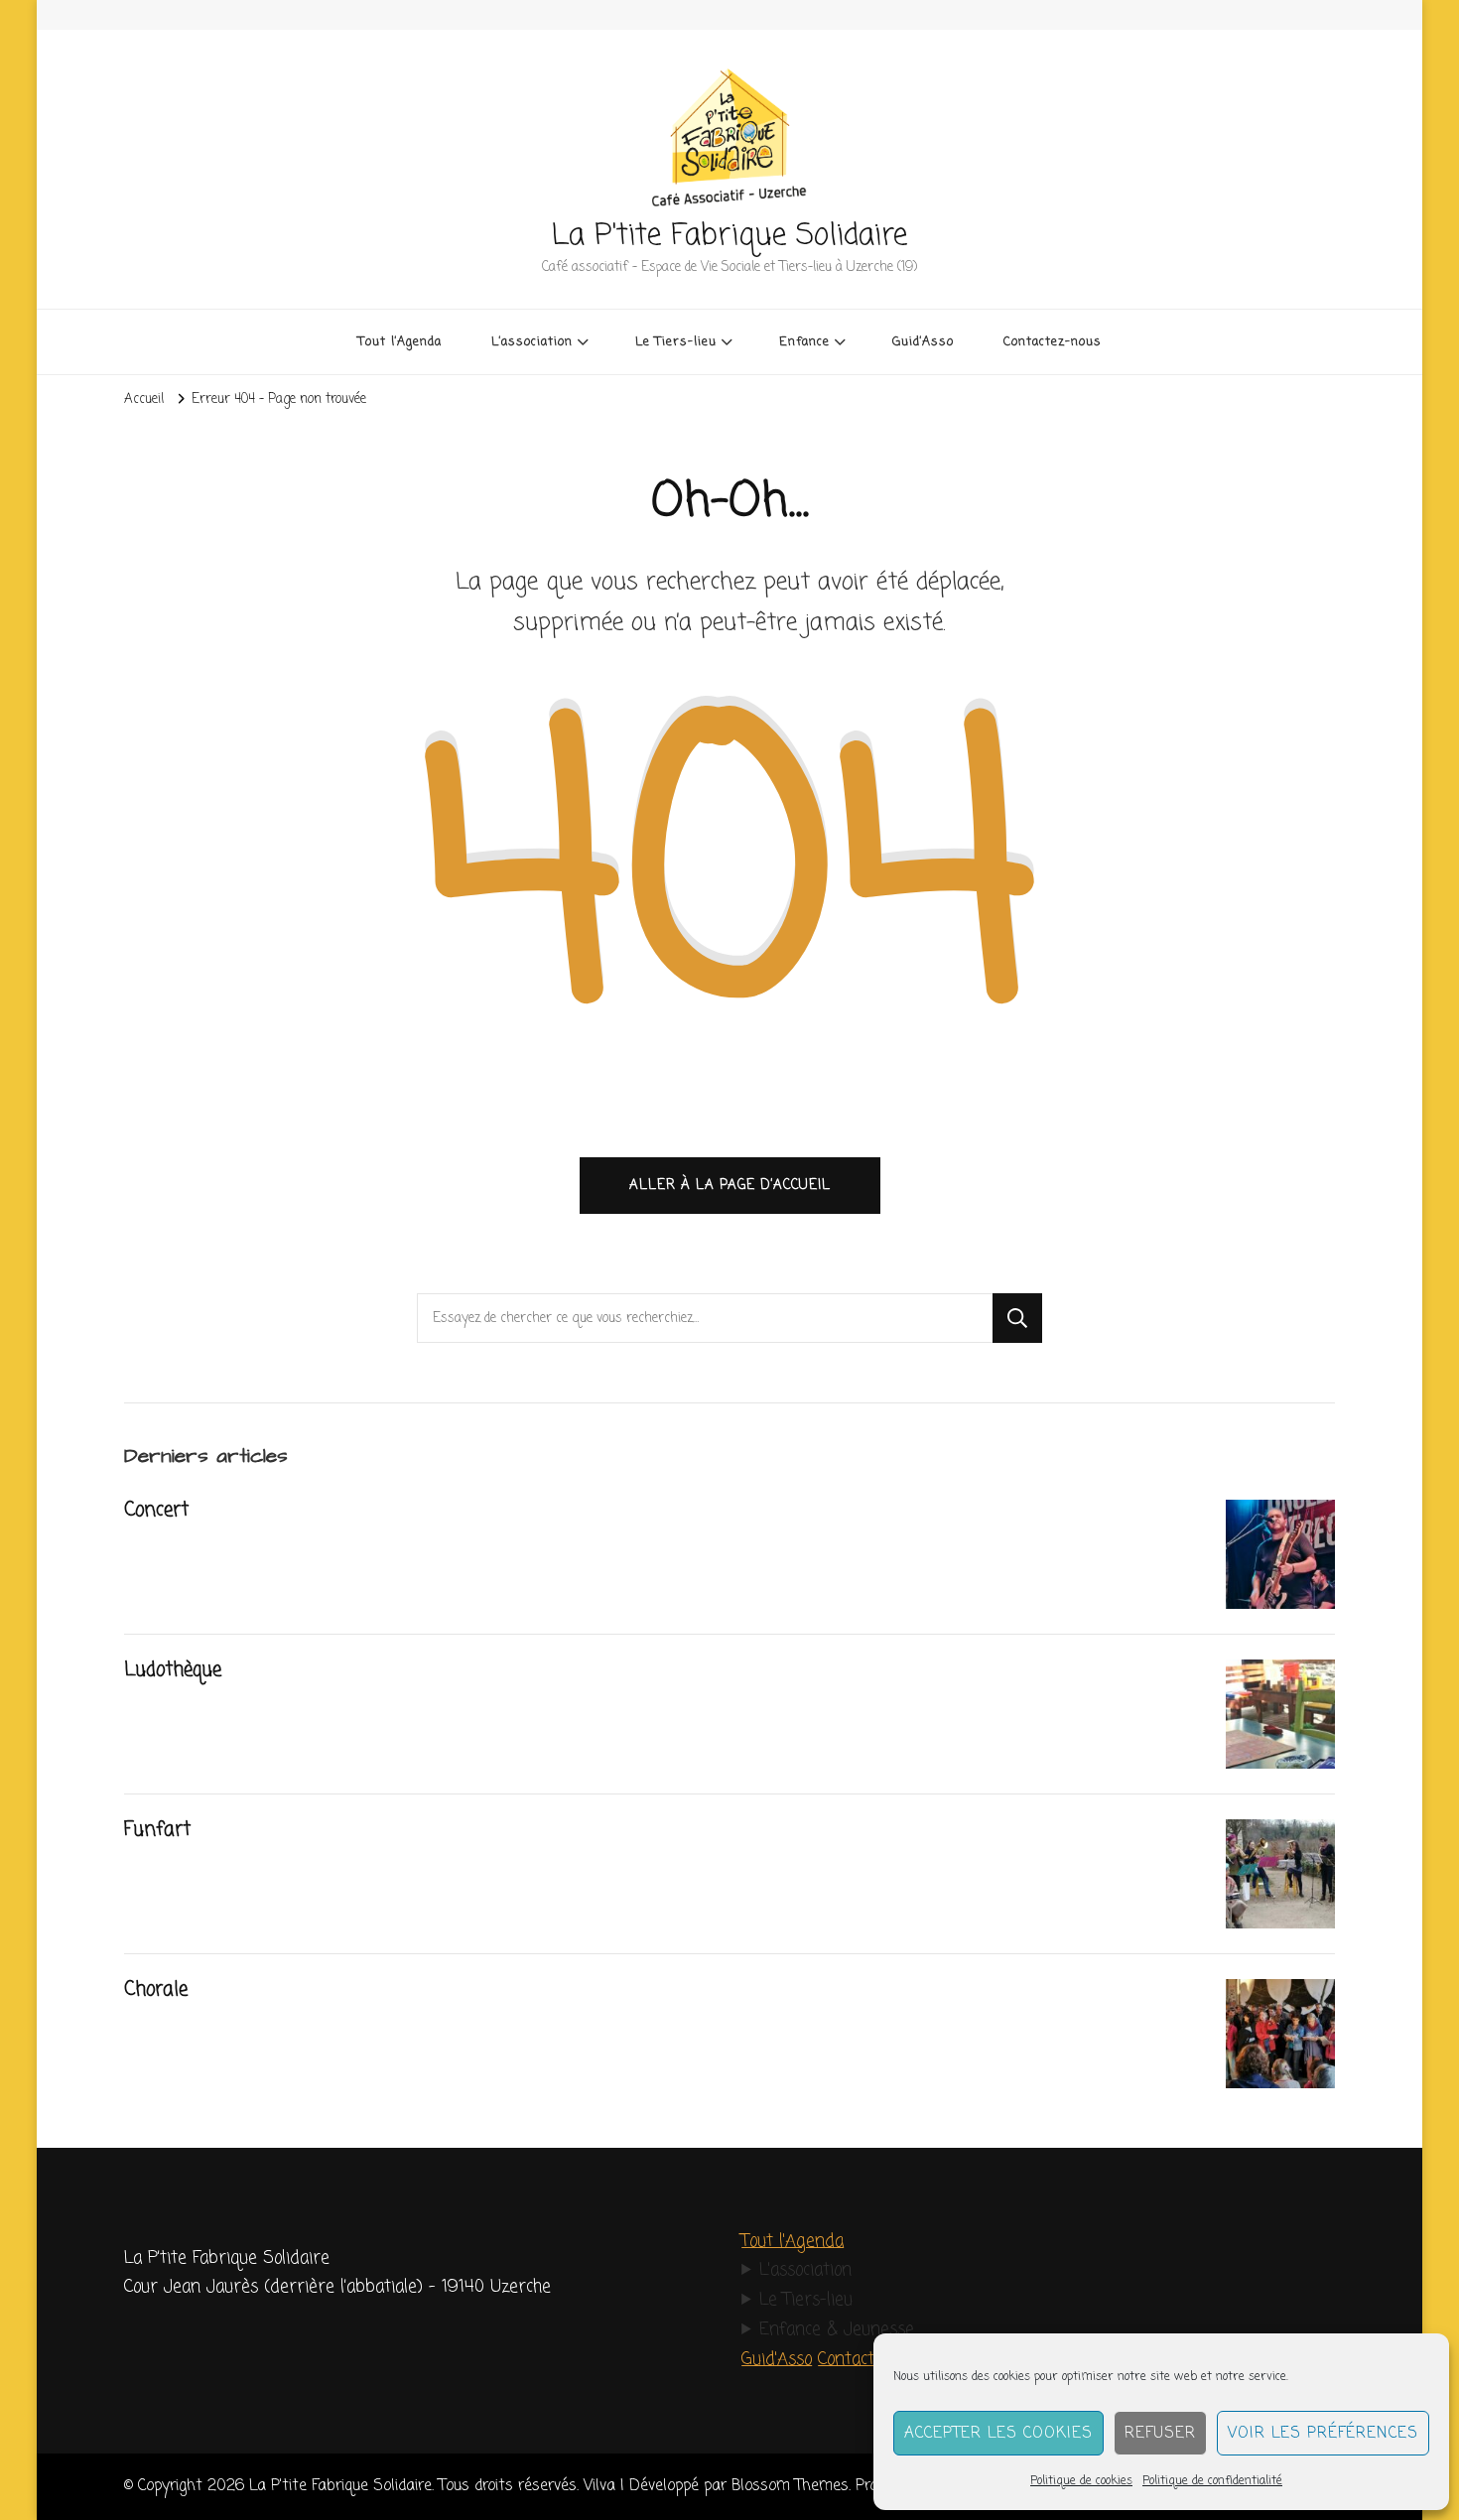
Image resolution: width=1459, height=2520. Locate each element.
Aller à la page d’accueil (730, 1185)
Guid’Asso (923, 342)
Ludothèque (173, 1670)
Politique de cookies (1081, 2481)
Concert (156, 1511)
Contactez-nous (1053, 342)
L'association (805, 2270)
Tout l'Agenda (793, 2242)
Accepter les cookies (998, 2434)
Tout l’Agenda (400, 342)
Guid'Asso (777, 2360)
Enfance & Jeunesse (837, 2330)
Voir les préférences (1323, 2434)
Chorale (156, 1990)
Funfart (157, 1830)
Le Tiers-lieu (806, 2300)
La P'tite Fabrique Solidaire (729, 236)
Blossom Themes (790, 2486)
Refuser (1160, 2434)
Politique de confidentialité (1212, 2481)
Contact (846, 2360)
